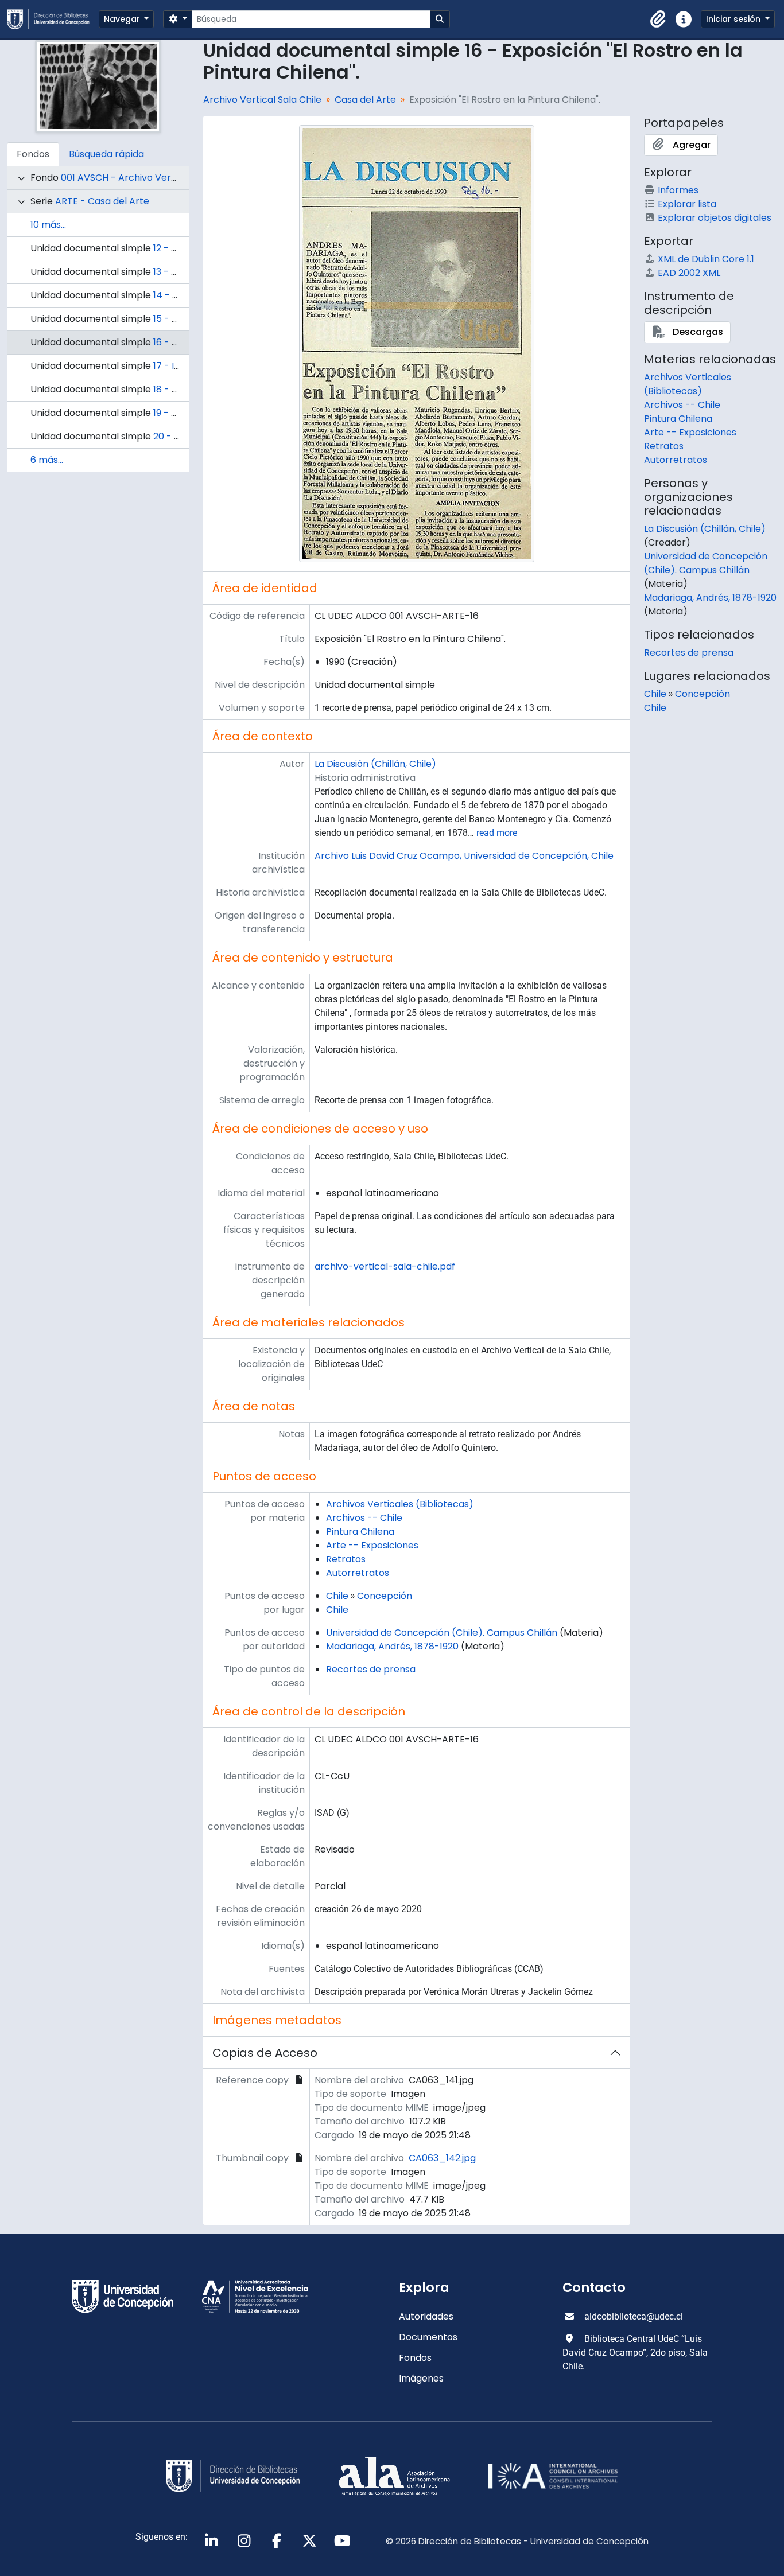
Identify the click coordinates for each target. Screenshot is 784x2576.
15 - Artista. (178, 319)
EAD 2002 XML (689, 273)
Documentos (428, 2337)
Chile (337, 1596)
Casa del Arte (365, 100)
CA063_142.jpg (442, 2158)
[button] (658, 20)
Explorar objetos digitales (715, 218)
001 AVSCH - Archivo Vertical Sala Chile (149, 178)
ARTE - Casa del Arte (102, 201)
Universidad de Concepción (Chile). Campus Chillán (442, 1633)
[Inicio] (53, 19)
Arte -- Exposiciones (372, 1545)
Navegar (123, 19)
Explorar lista (687, 204)
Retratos (346, 1559)
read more (497, 833)
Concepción (385, 1596)
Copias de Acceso (265, 2053)
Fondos (415, 2358)
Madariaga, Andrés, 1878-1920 (392, 1646)
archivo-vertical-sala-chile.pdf (385, 1266)
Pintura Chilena (360, 1532)
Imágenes (421, 2378)
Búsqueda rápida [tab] (106, 154)
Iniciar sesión (734, 19)
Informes (678, 190)
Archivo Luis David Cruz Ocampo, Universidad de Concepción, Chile (464, 856)
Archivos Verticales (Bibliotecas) (400, 1504)
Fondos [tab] (33, 154)
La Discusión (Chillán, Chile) (375, 764)
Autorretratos (358, 1573)
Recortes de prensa (371, 1669)
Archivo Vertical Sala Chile (262, 100)
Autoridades (426, 2316)
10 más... (48, 225)
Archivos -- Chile (364, 1518)
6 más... (47, 460)
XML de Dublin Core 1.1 (706, 259)
